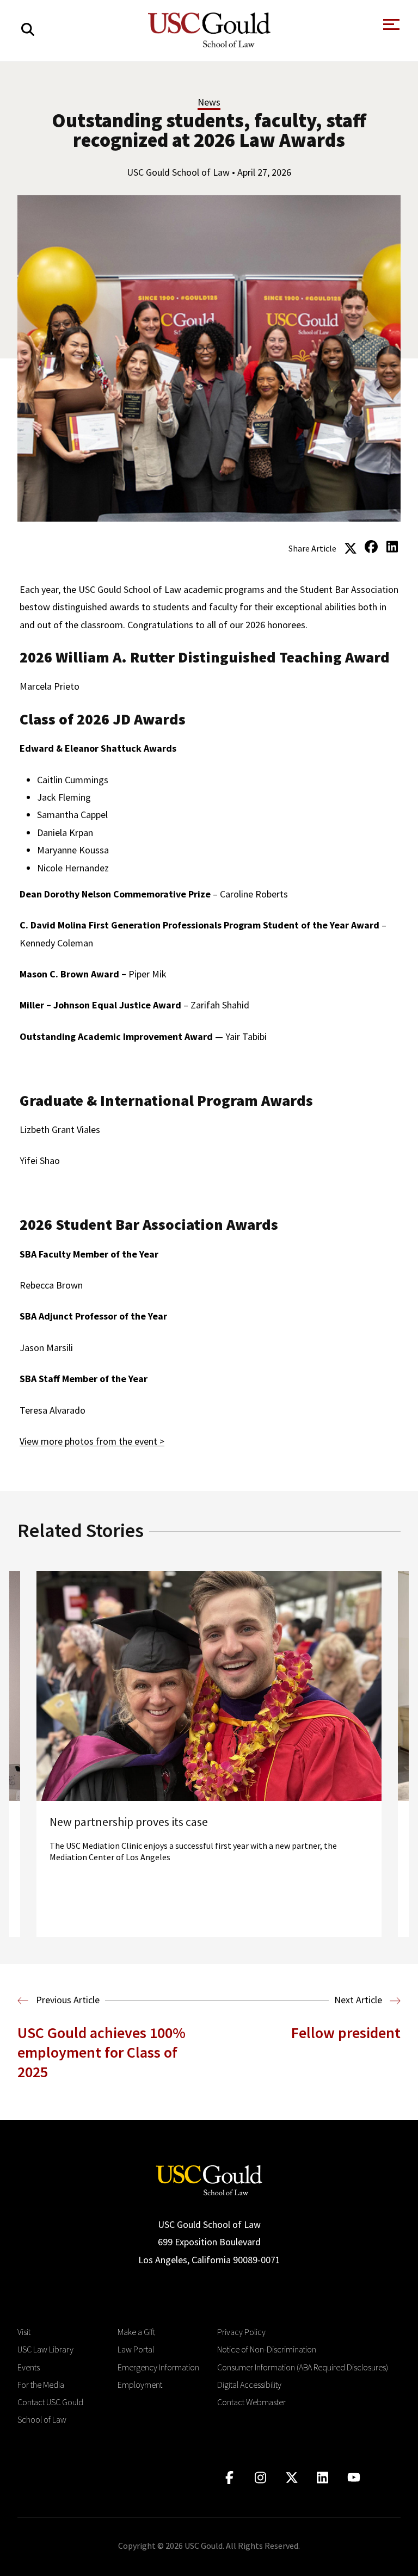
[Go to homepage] (209, 2179)
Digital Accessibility (249, 2385)
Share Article (312, 548)
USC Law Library (45, 2349)
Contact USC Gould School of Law (50, 2411)
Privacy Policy (241, 2332)
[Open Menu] (390, 27)
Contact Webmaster (251, 2402)
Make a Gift (136, 2332)
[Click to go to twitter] (291, 2478)
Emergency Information (158, 2367)
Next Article (359, 2000)
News (209, 102)
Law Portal (136, 2349)
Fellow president (346, 2033)
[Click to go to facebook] (229, 2478)
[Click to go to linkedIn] (322, 2478)
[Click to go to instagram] (260, 2478)
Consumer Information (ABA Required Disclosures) (303, 2367)
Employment (140, 2385)
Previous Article (67, 2000)
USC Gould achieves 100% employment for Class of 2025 (102, 2052)
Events (29, 2367)
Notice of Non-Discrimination (267, 2349)
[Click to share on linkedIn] (392, 547)
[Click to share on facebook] (371, 547)
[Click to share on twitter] (351, 547)
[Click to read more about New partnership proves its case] (209, 1754)
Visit (24, 2332)
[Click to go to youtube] (354, 2478)
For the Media (41, 2385)
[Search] (28, 30)
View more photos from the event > (92, 1441)
